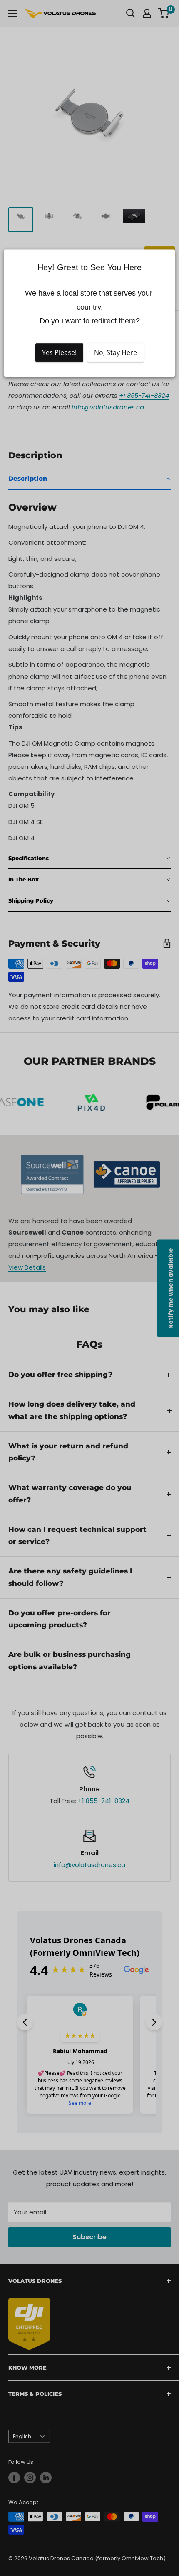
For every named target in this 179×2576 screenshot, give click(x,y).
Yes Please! (59, 352)
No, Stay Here (116, 352)
